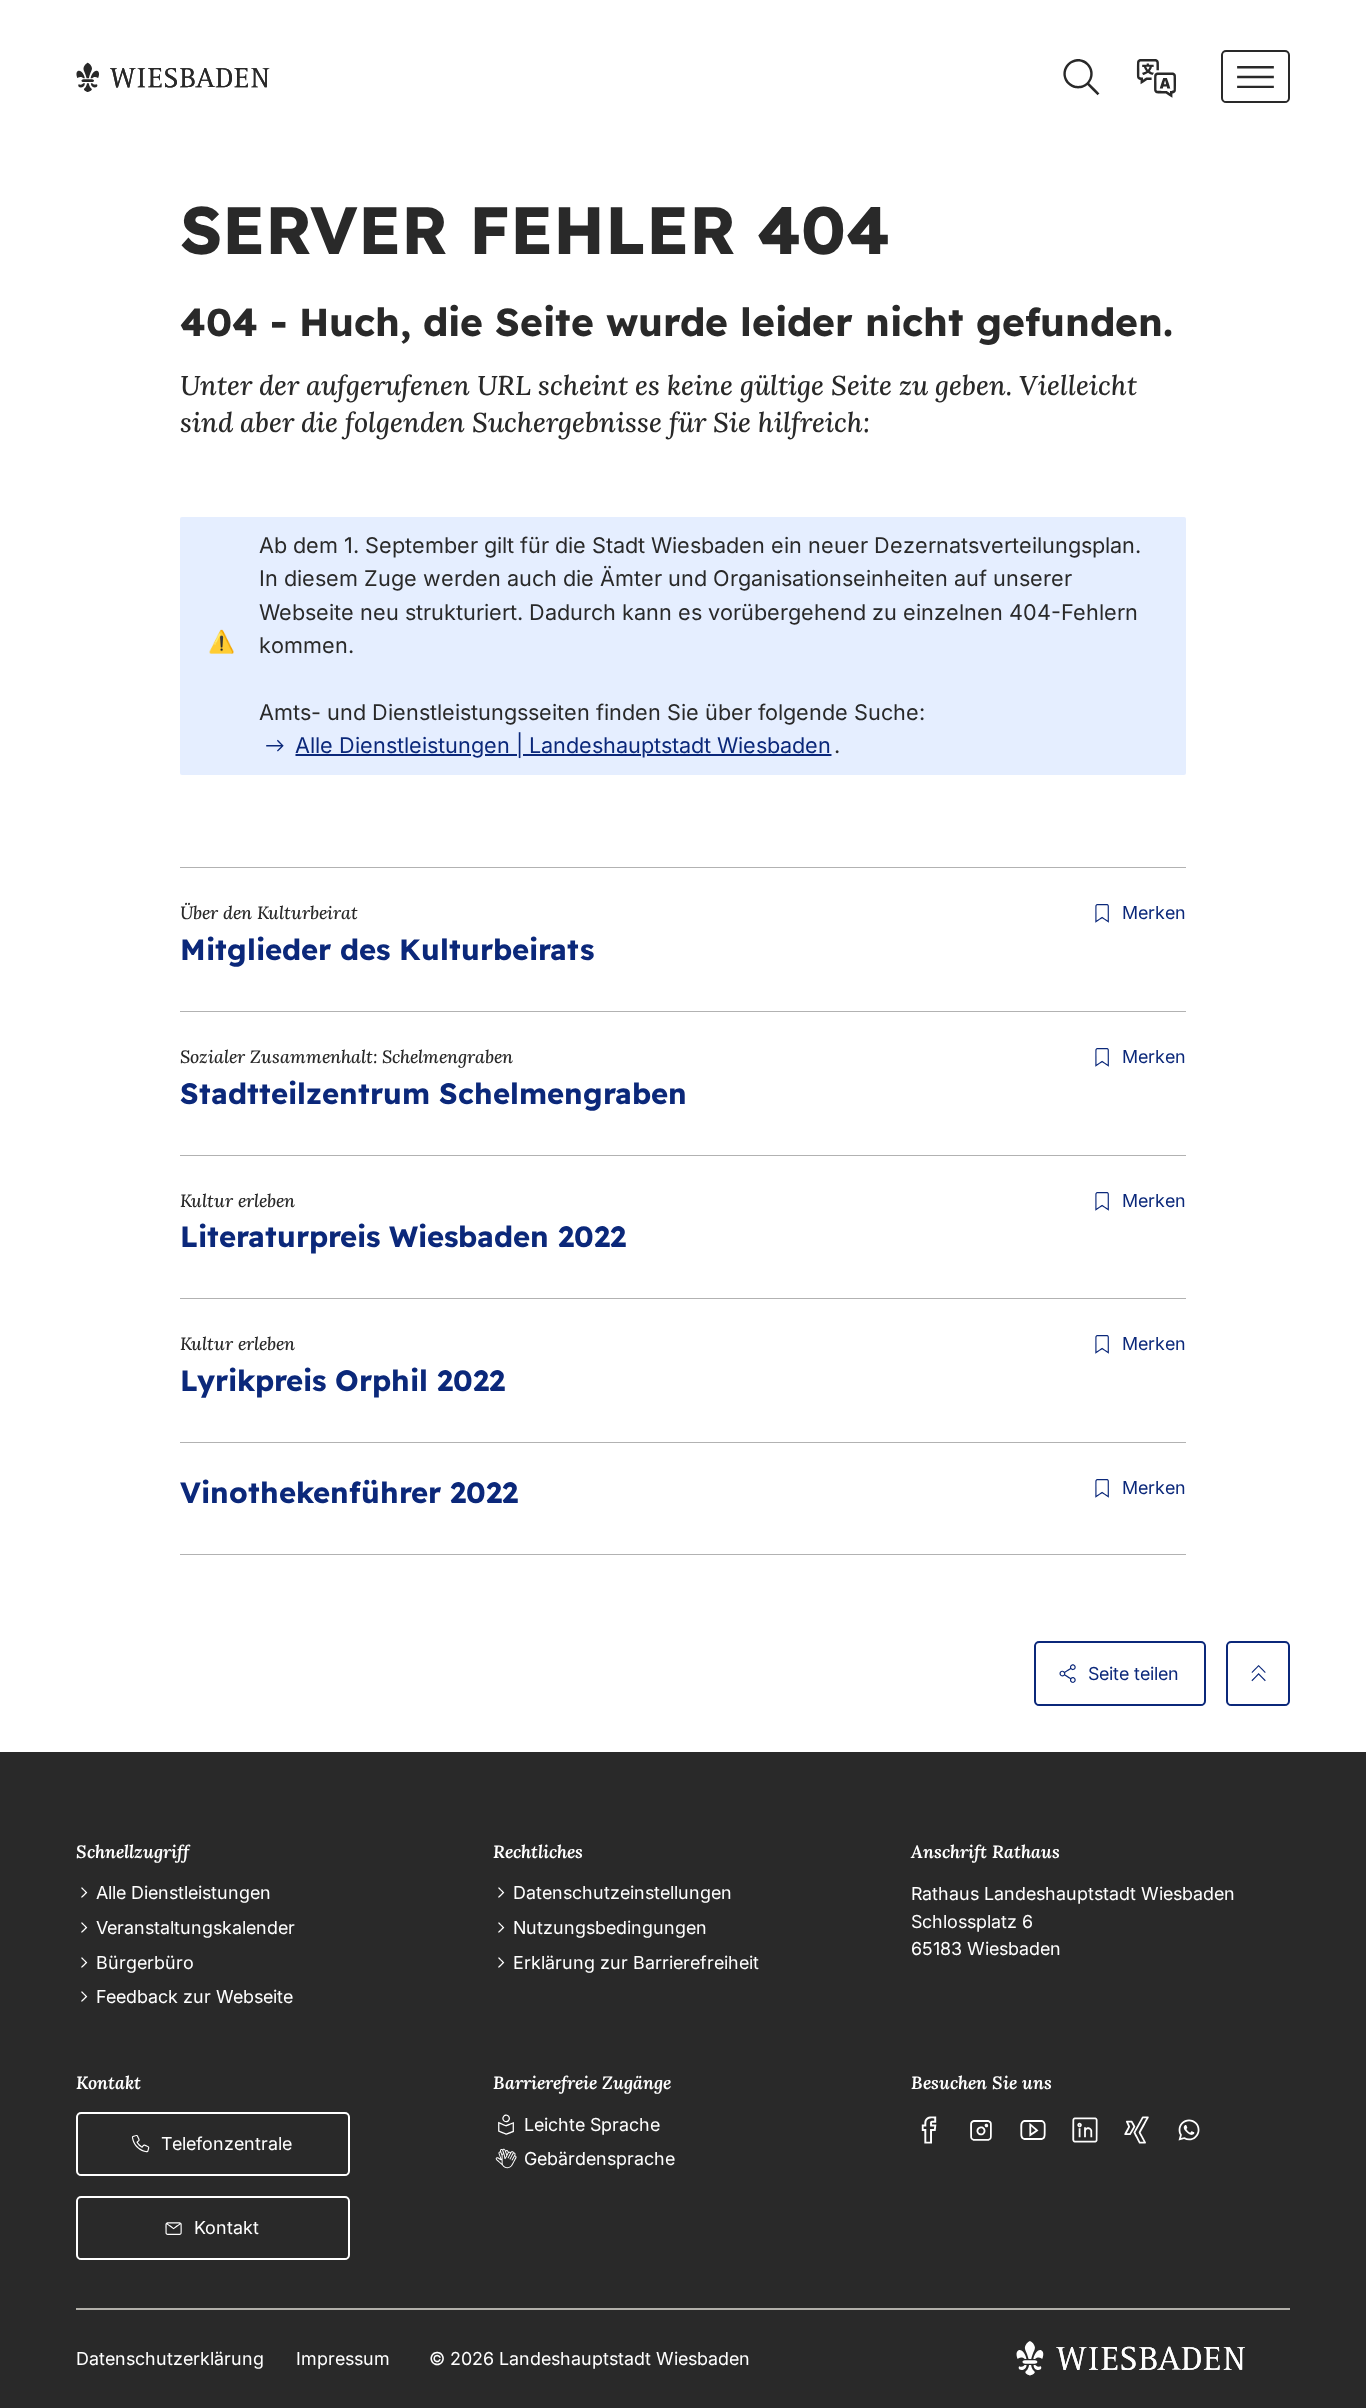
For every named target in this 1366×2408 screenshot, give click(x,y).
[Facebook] (929, 2130)
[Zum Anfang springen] (1258, 1673)
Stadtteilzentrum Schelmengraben (433, 1093)
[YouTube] (1033, 2130)
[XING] (1137, 2130)
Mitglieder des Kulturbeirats (387, 949)
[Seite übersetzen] (1156, 77)
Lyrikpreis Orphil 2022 (342, 1380)
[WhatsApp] (1189, 2130)
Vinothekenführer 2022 (349, 1492)
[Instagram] (981, 2130)
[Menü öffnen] (1255, 76)
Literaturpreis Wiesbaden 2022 (403, 1236)
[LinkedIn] (1085, 2130)
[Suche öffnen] (1080, 77)
